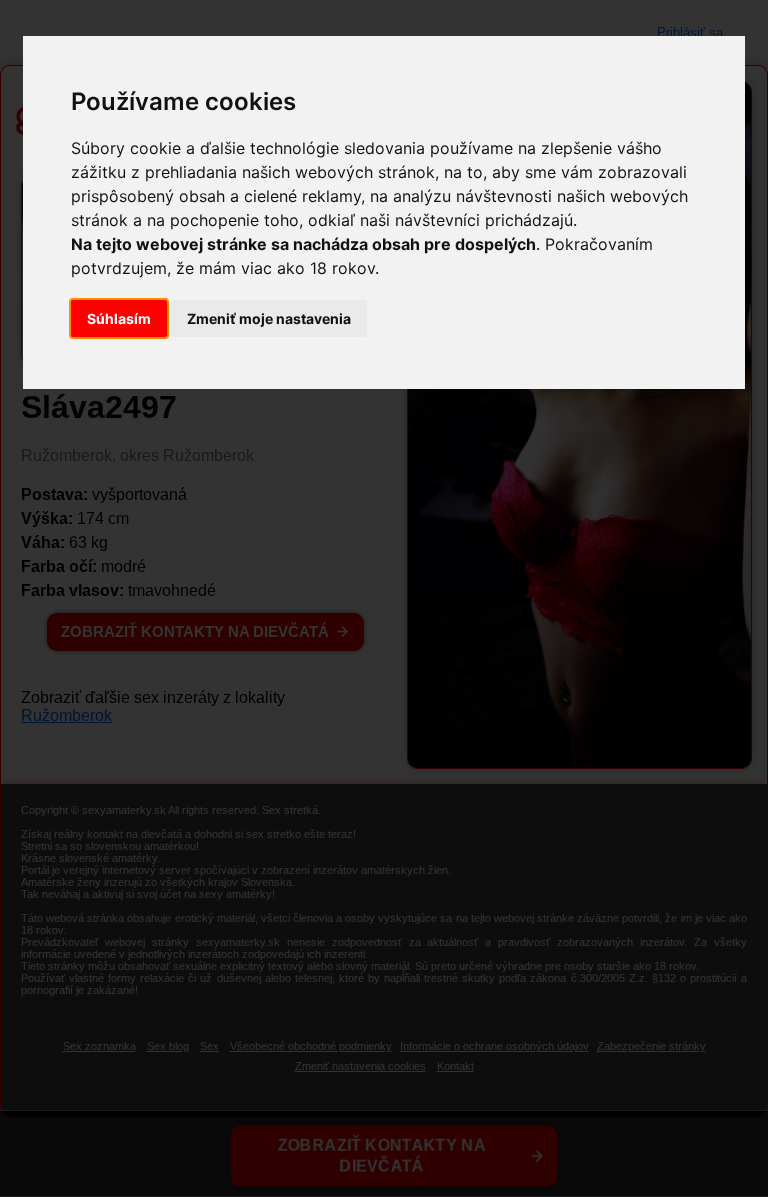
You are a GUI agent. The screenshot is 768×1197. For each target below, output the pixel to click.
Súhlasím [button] (119, 318)
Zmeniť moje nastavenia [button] (269, 318)
